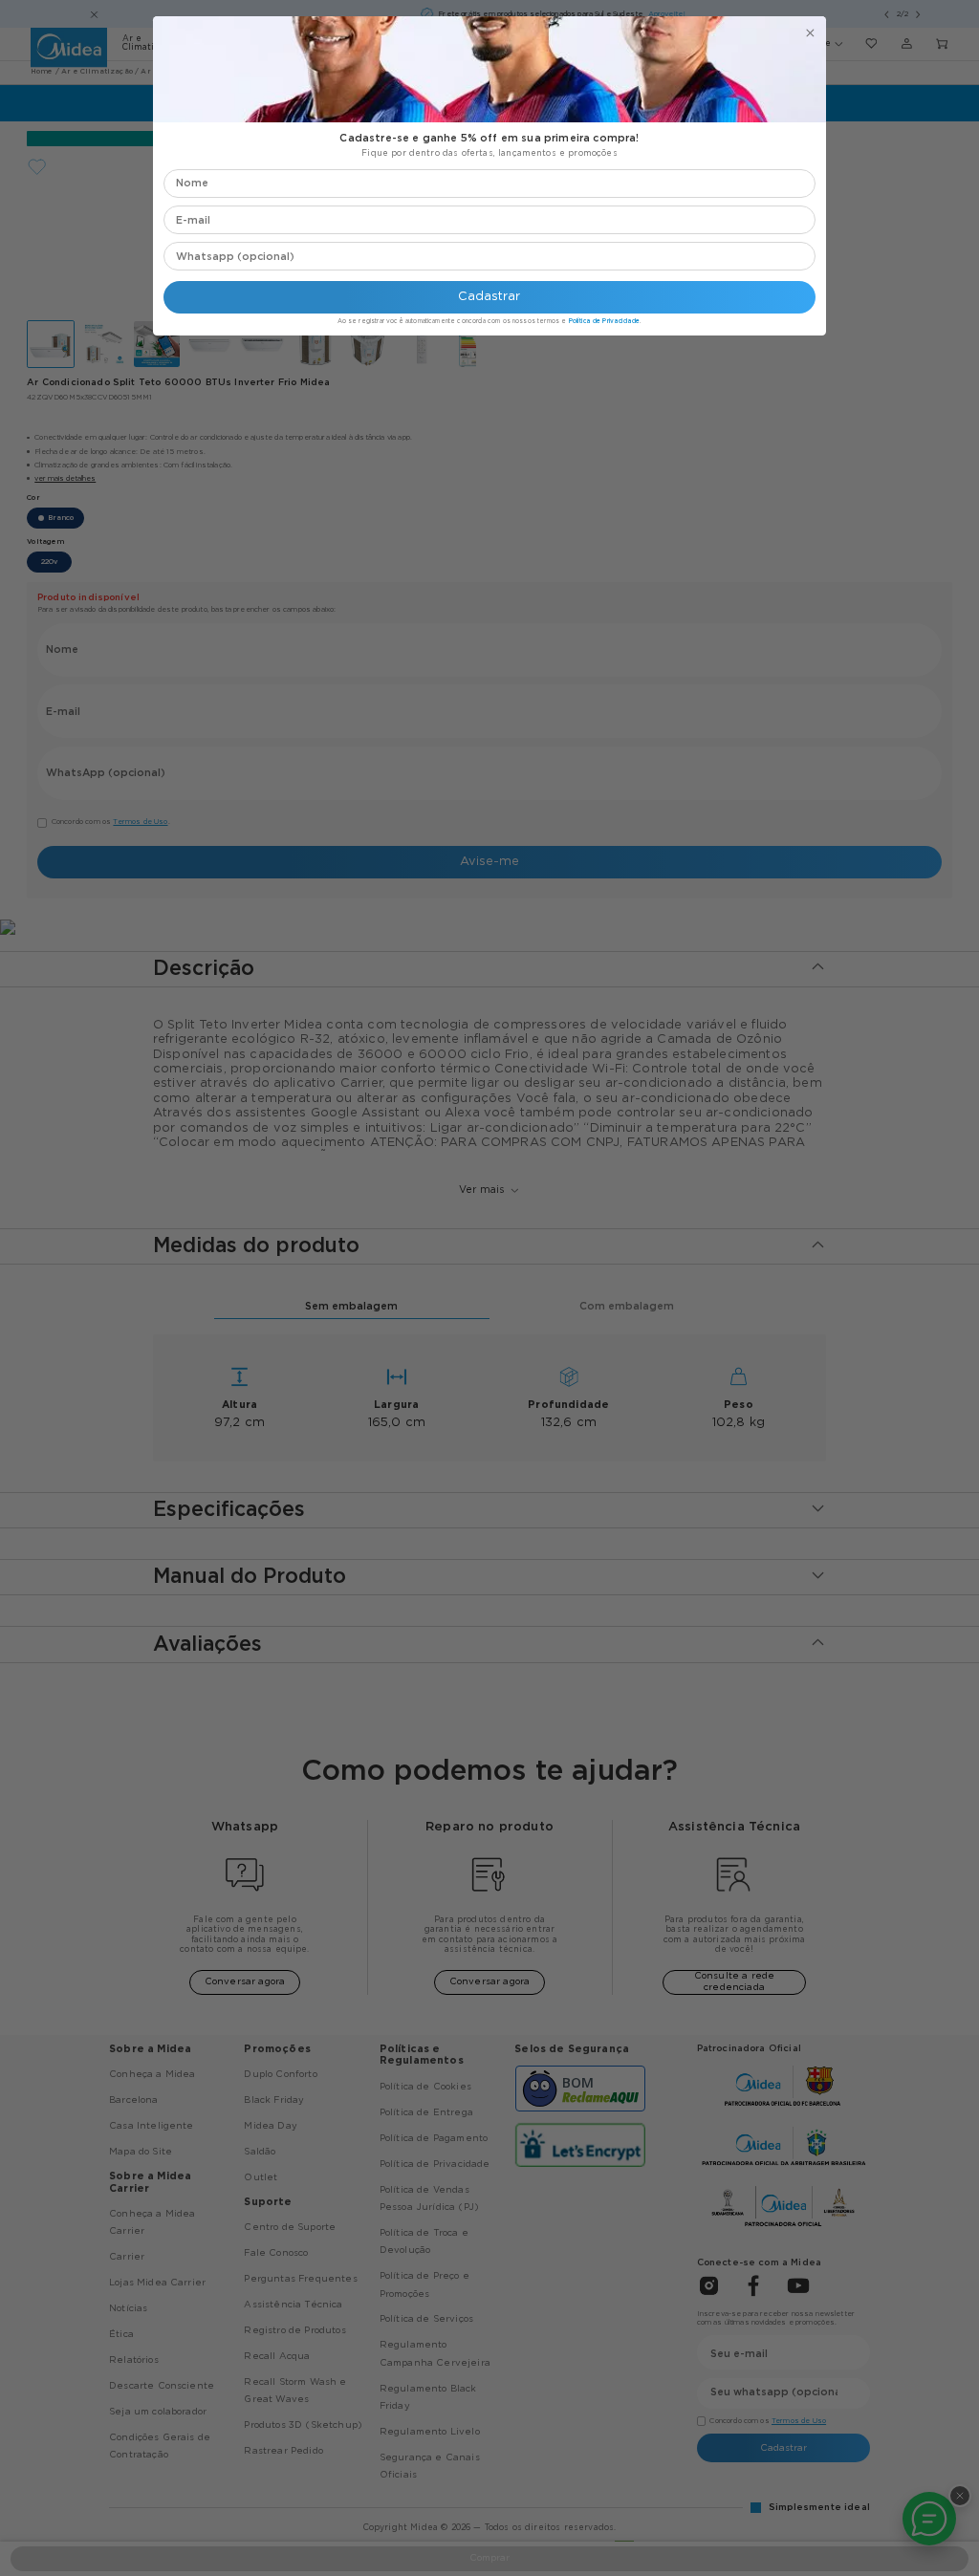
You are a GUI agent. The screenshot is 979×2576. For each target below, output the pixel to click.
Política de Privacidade (605, 321)
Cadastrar (489, 297)
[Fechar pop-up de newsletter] (810, 33)
